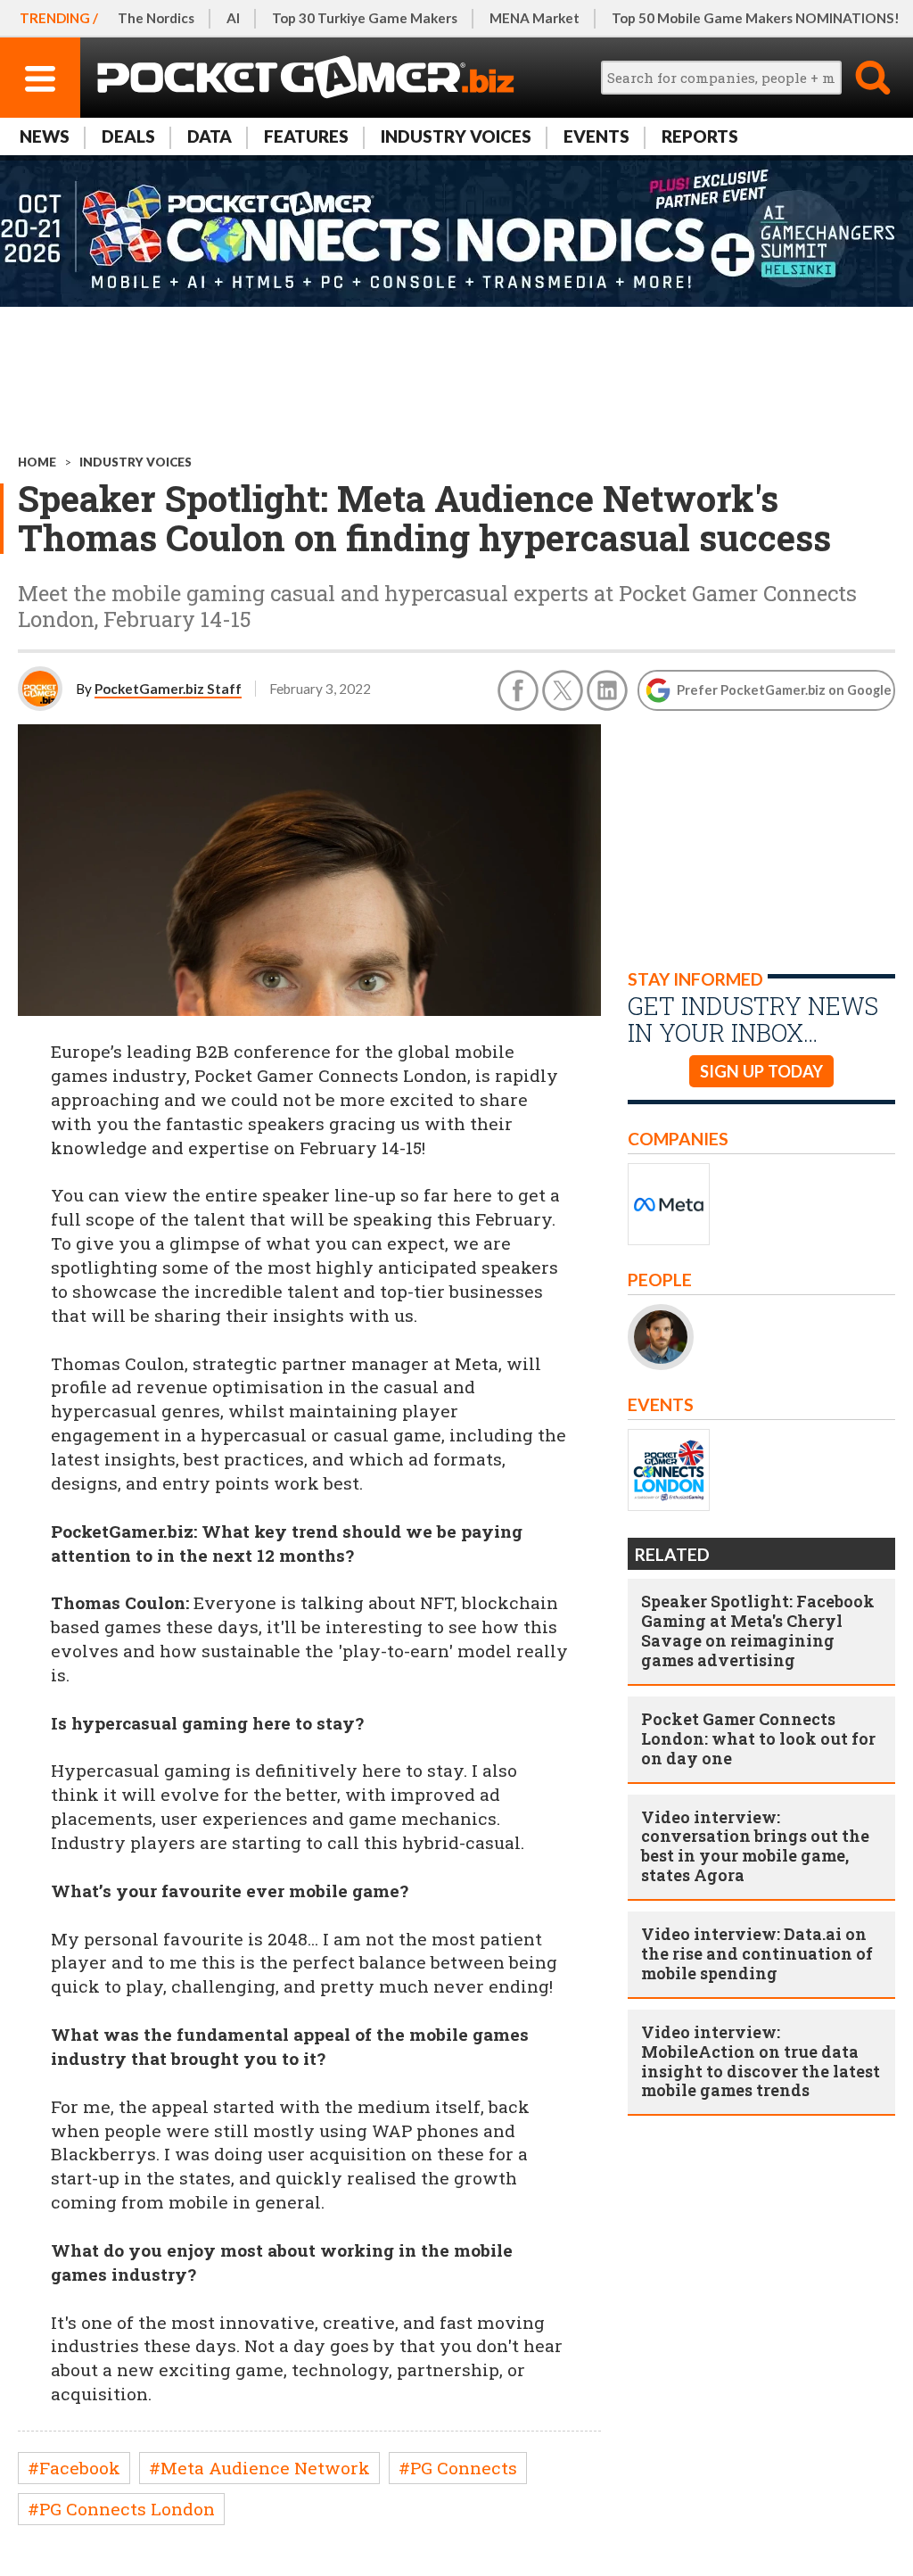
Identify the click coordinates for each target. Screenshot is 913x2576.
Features (306, 136)
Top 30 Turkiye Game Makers (365, 18)
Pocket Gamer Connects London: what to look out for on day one (758, 1738)
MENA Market (535, 18)
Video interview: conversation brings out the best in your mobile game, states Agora (755, 1846)
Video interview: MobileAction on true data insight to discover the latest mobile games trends (761, 2061)
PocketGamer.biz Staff (168, 689)
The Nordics (156, 18)
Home (37, 462)
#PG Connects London (121, 2509)
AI (233, 18)
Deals (128, 136)
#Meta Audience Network (259, 2468)
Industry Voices (456, 136)
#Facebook (74, 2468)
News (45, 136)
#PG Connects (458, 2468)
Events (596, 136)
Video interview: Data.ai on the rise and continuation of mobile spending (757, 1953)
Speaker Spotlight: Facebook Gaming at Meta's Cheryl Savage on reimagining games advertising (758, 1631)
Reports (700, 136)
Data (210, 136)
